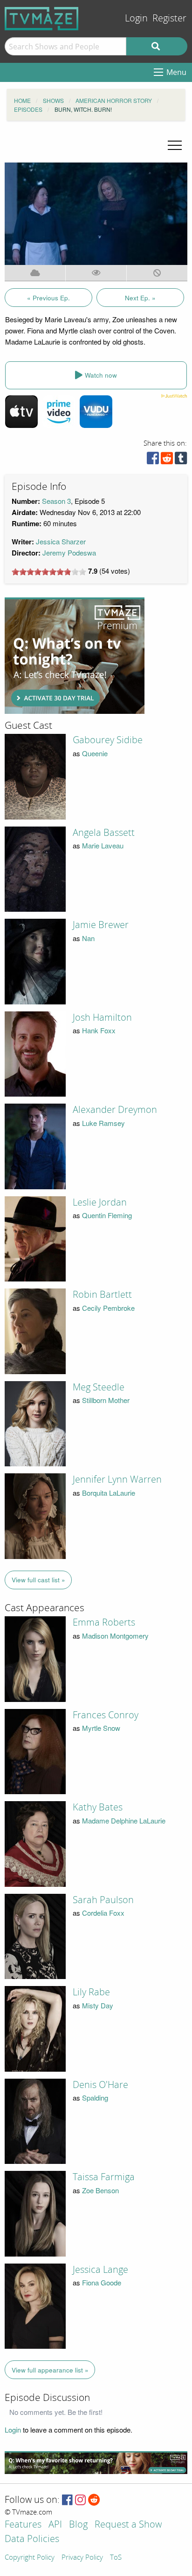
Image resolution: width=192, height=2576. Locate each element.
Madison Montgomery (115, 1636)
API (55, 2525)
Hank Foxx (99, 1030)
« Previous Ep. (48, 298)
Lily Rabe (91, 1992)
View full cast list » (38, 1580)
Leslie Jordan (100, 1202)
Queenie (95, 753)
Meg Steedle (99, 1387)
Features (23, 2525)
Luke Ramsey (103, 1123)
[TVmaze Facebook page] (67, 2500)
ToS (116, 2558)
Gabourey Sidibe (108, 740)
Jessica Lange (100, 2270)
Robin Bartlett (102, 1295)
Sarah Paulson (103, 1900)
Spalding (95, 2098)
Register (169, 18)
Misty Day (98, 2005)
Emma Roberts (104, 1622)
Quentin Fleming (107, 1215)
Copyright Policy (30, 2558)
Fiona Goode (102, 2282)
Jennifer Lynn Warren (117, 1479)
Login (136, 18)
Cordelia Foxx (103, 1913)
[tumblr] (181, 460)
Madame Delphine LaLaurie (124, 1820)
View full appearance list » (50, 2370)
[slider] (49, 572)
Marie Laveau (103, 845)
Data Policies (32, 2539)
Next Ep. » (140, 298)
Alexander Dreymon (115, 1110)
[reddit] (167, 460)
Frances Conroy (106, 1715)
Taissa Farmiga (104, 2177)
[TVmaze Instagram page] (80, 2500)
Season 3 (56, 501)
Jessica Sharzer (61, 541)
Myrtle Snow (101, 1728)
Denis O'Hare (100, 2085)
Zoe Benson (100, 2190)
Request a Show (128, 2525)
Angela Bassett (104, 833)
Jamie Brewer (101, 925)
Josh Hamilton (102, 1017)
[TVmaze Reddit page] (94, 2500)
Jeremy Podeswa (69, 552)
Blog (78, 2525)
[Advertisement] (75, 656)
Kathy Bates (98, 1807)
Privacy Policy (82, 2558)
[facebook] (153, 460)
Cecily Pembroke (108, 1308)
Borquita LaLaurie (109, 1493)
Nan (88, 938)
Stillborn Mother (106, 1400)
